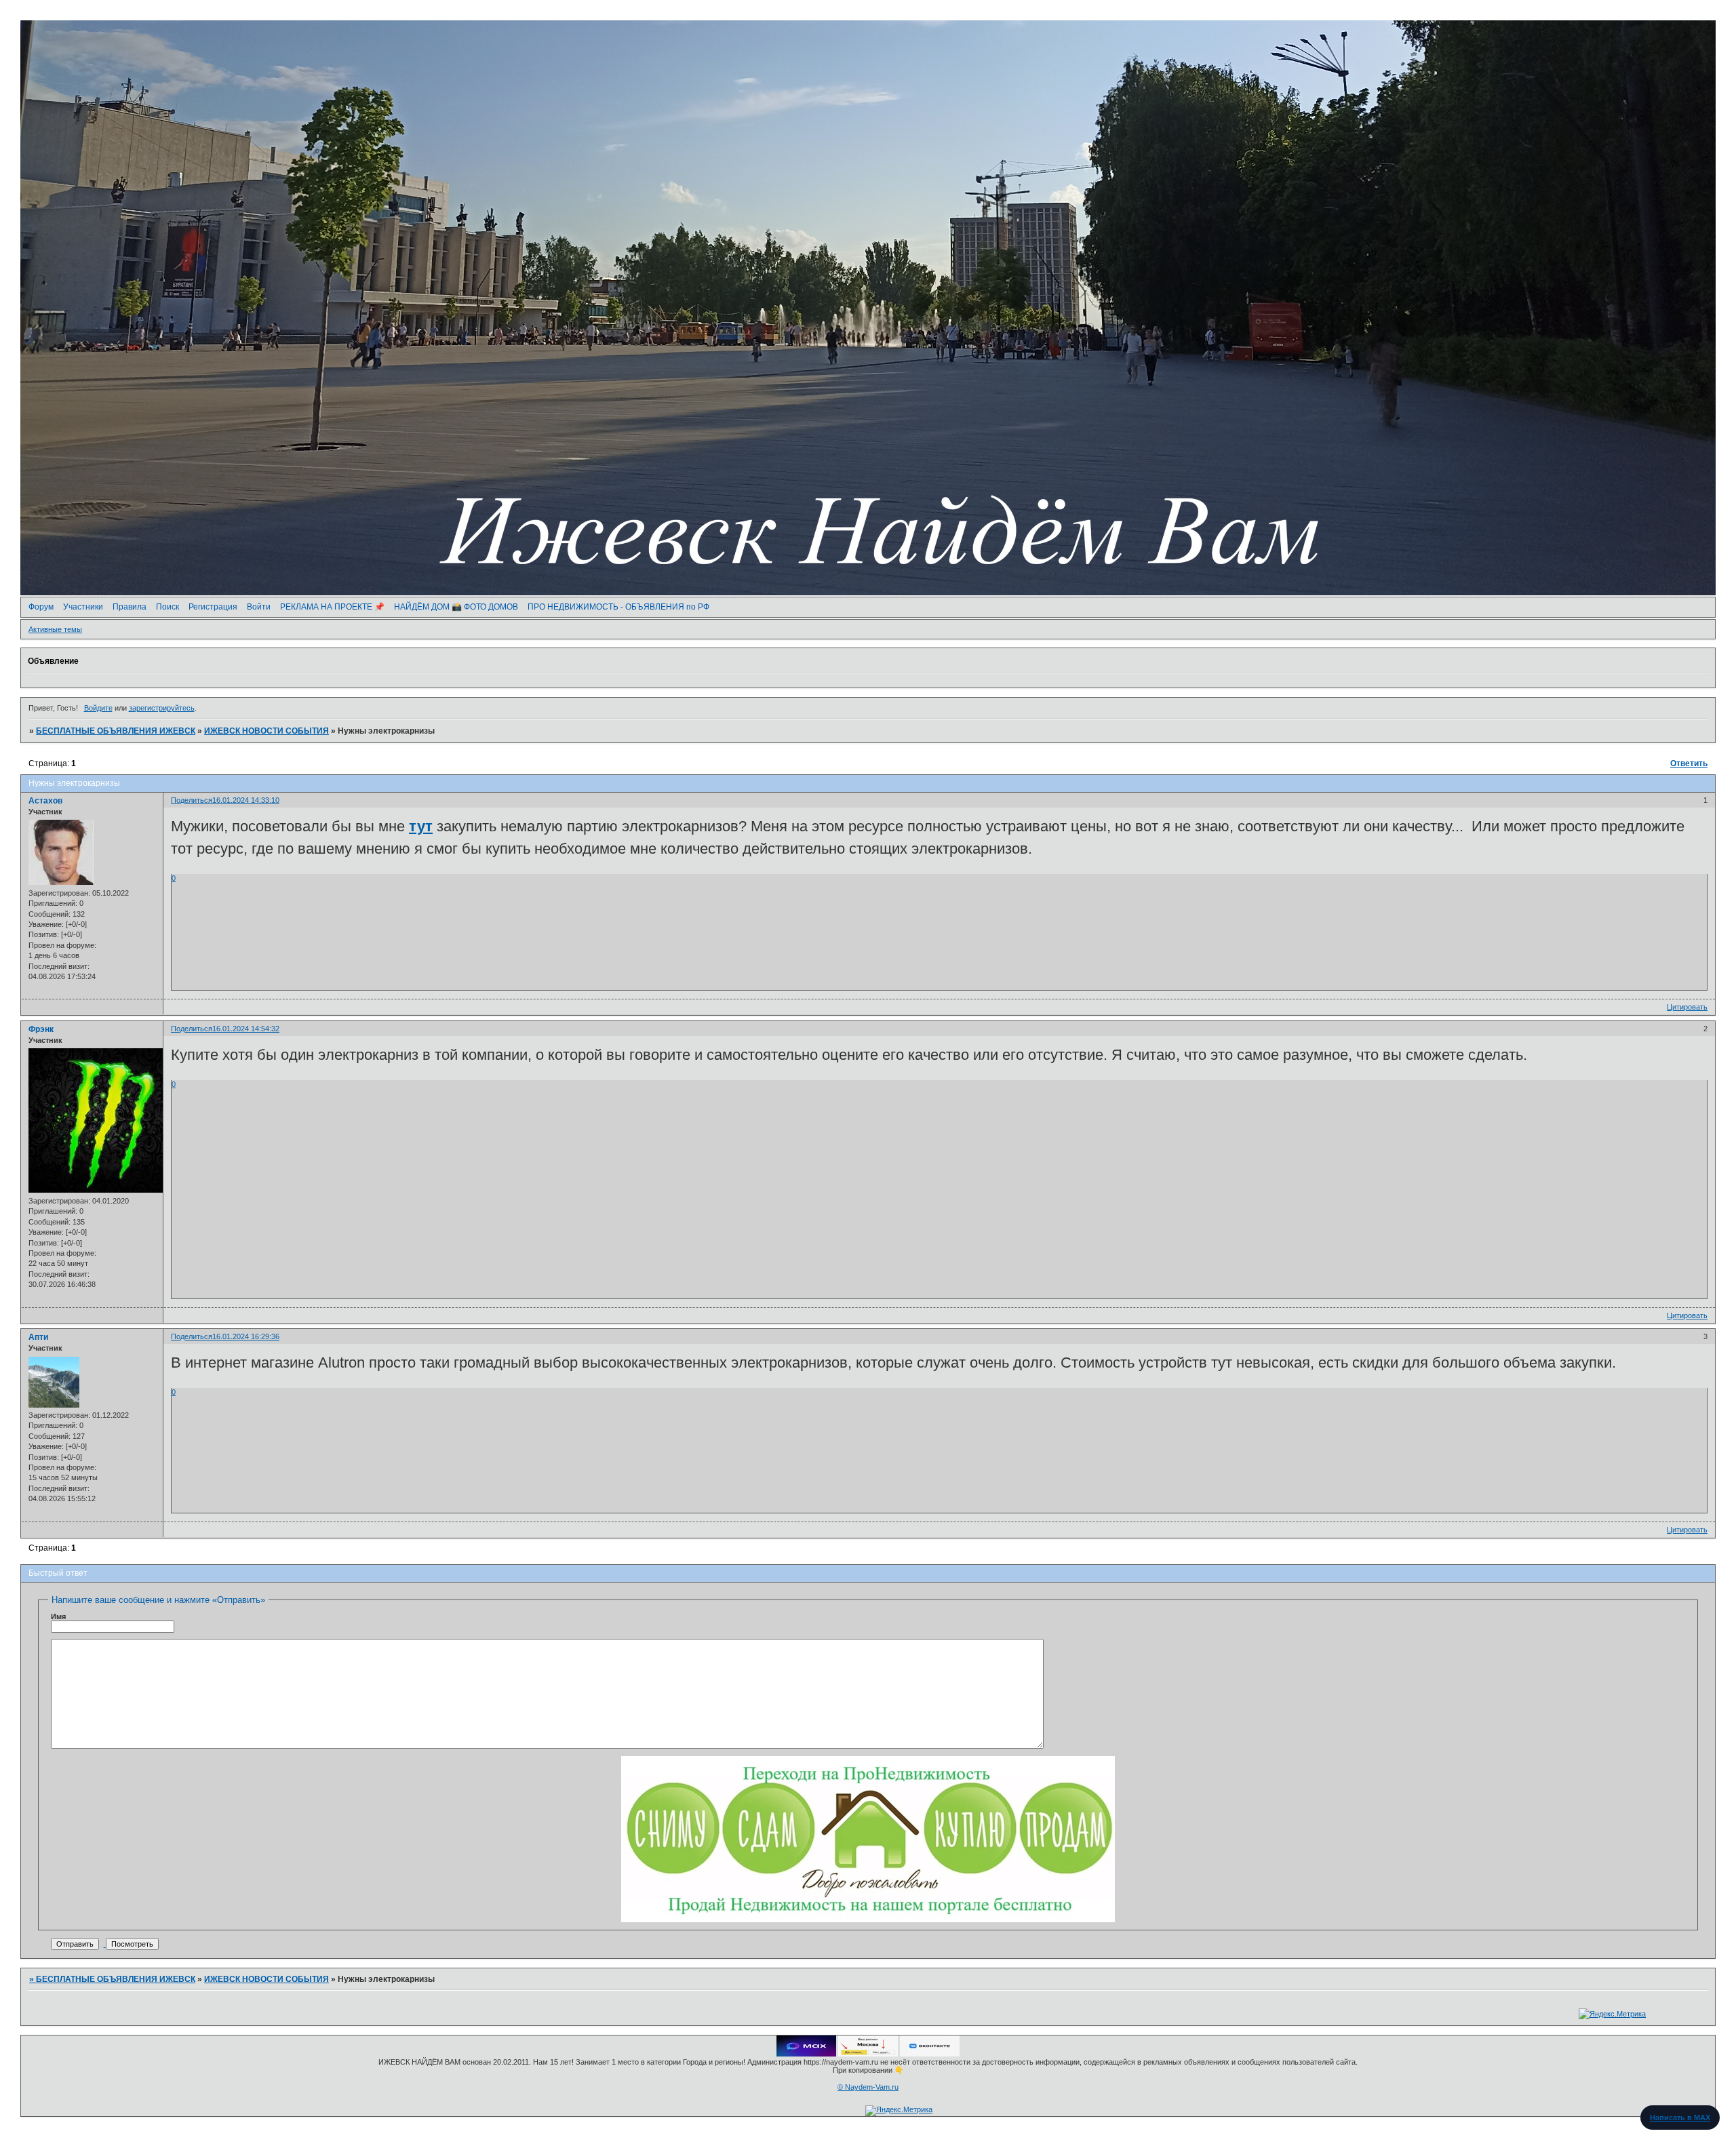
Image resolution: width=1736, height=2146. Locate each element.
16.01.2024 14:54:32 (246, 1029)
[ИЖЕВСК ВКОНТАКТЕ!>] (930, 2054)
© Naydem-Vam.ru (868, 2087)
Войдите (98, 708)
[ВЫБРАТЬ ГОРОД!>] (868, 2054)
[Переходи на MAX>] (806, 2054)
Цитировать (1687, 1007)
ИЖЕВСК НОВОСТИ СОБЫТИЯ (267, 731)
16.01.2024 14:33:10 (246, 800)
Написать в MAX (1680, 2118)
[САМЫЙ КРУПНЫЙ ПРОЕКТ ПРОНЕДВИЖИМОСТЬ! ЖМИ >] (868, 1920)
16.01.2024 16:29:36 (246, 1336)
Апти (38, 1337)
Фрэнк (41, 1029)
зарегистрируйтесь (162, 708)
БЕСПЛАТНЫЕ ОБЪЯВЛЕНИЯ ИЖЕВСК (116, 731)
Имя (58, 1616)
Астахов (45, 801)
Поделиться (192, 800)
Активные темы (55, 629)
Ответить (1689, 763)
